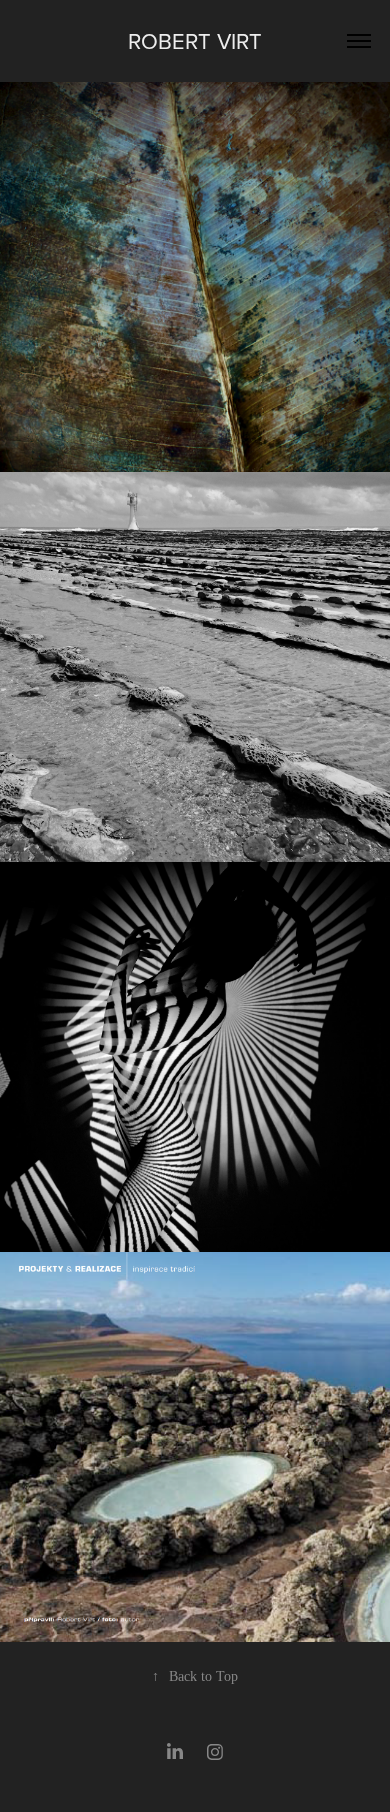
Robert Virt (195, 40)
